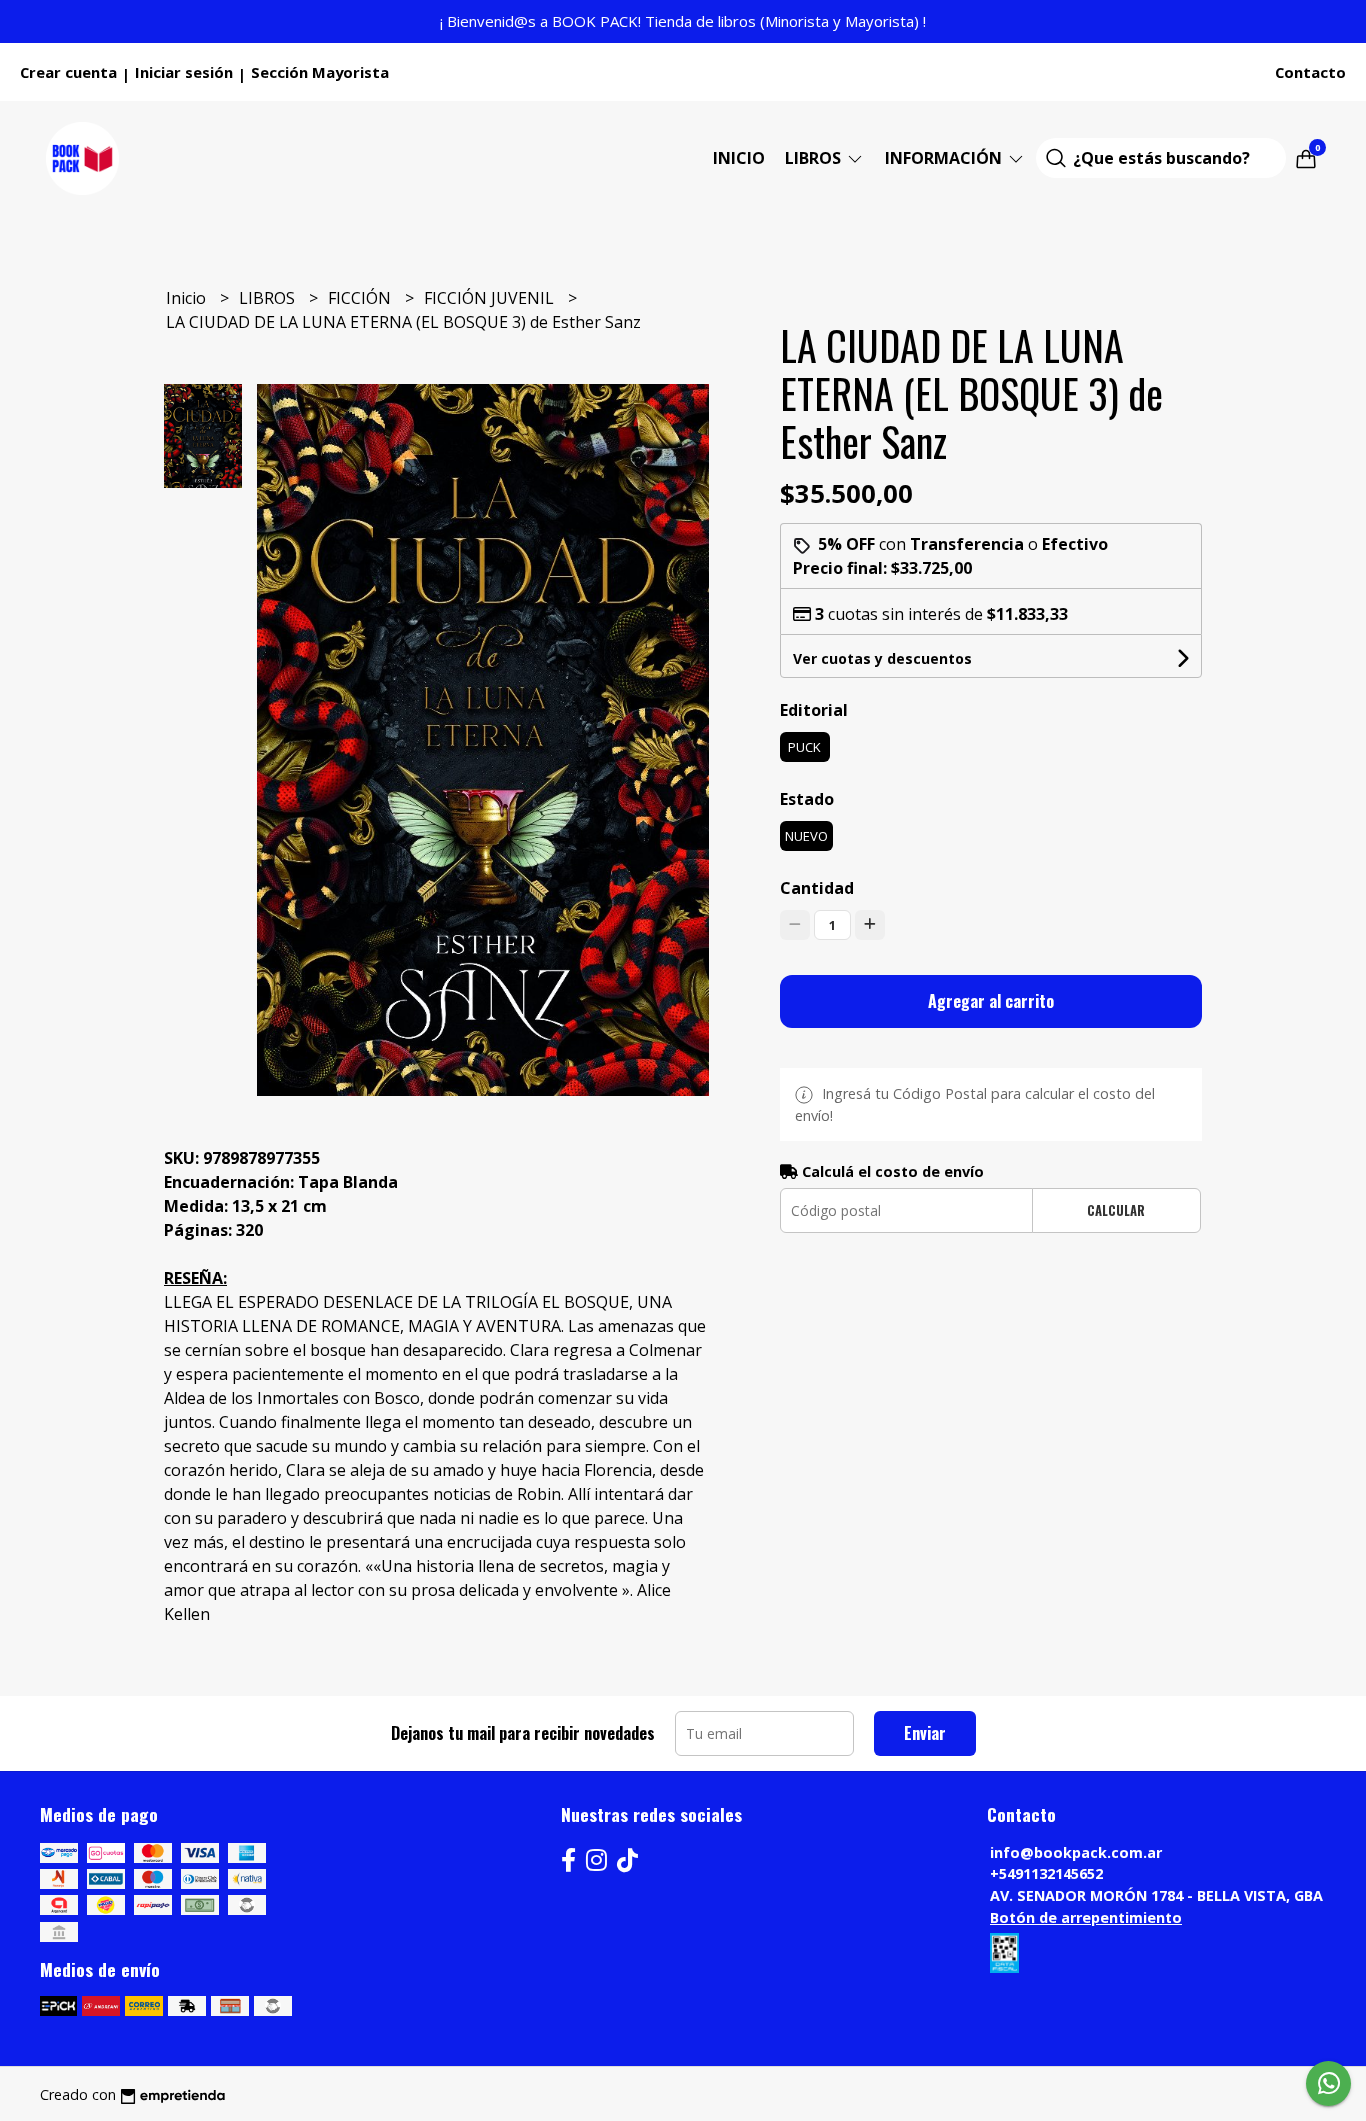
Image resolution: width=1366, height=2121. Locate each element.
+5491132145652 (1046, 1873)
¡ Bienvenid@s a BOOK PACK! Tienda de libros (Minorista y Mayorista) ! (683, 21)
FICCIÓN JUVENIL (491, 298)
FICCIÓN (361, 298)
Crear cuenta (68, 72)
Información (945, 158)
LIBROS (815, 158)
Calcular (1116, 1210)
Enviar (925, 1733)
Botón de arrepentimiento (1086, 1917)
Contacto (1310, 72)
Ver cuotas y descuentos (882, 658)
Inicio (739, 158)
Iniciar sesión (184, 72)
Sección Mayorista (320, 72)
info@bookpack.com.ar (1076, 1852)
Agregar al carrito (991, 1001)
